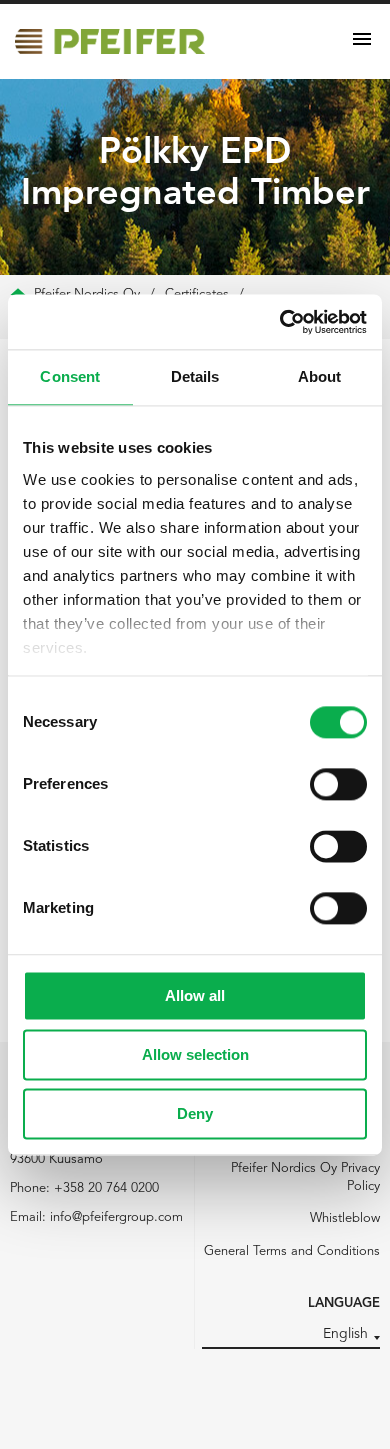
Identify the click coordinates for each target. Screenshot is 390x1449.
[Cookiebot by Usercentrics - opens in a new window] (280, 322)
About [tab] (320, 376)
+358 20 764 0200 (106, 1188)
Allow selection (195, 1054)
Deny (195, 1113)
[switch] (338, 784)
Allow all (195, 995)
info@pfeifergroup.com (116, 1217)
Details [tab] (195, 376)
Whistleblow (345, 1218)
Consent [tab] (70, 376)
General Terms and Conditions (292, 1251)
